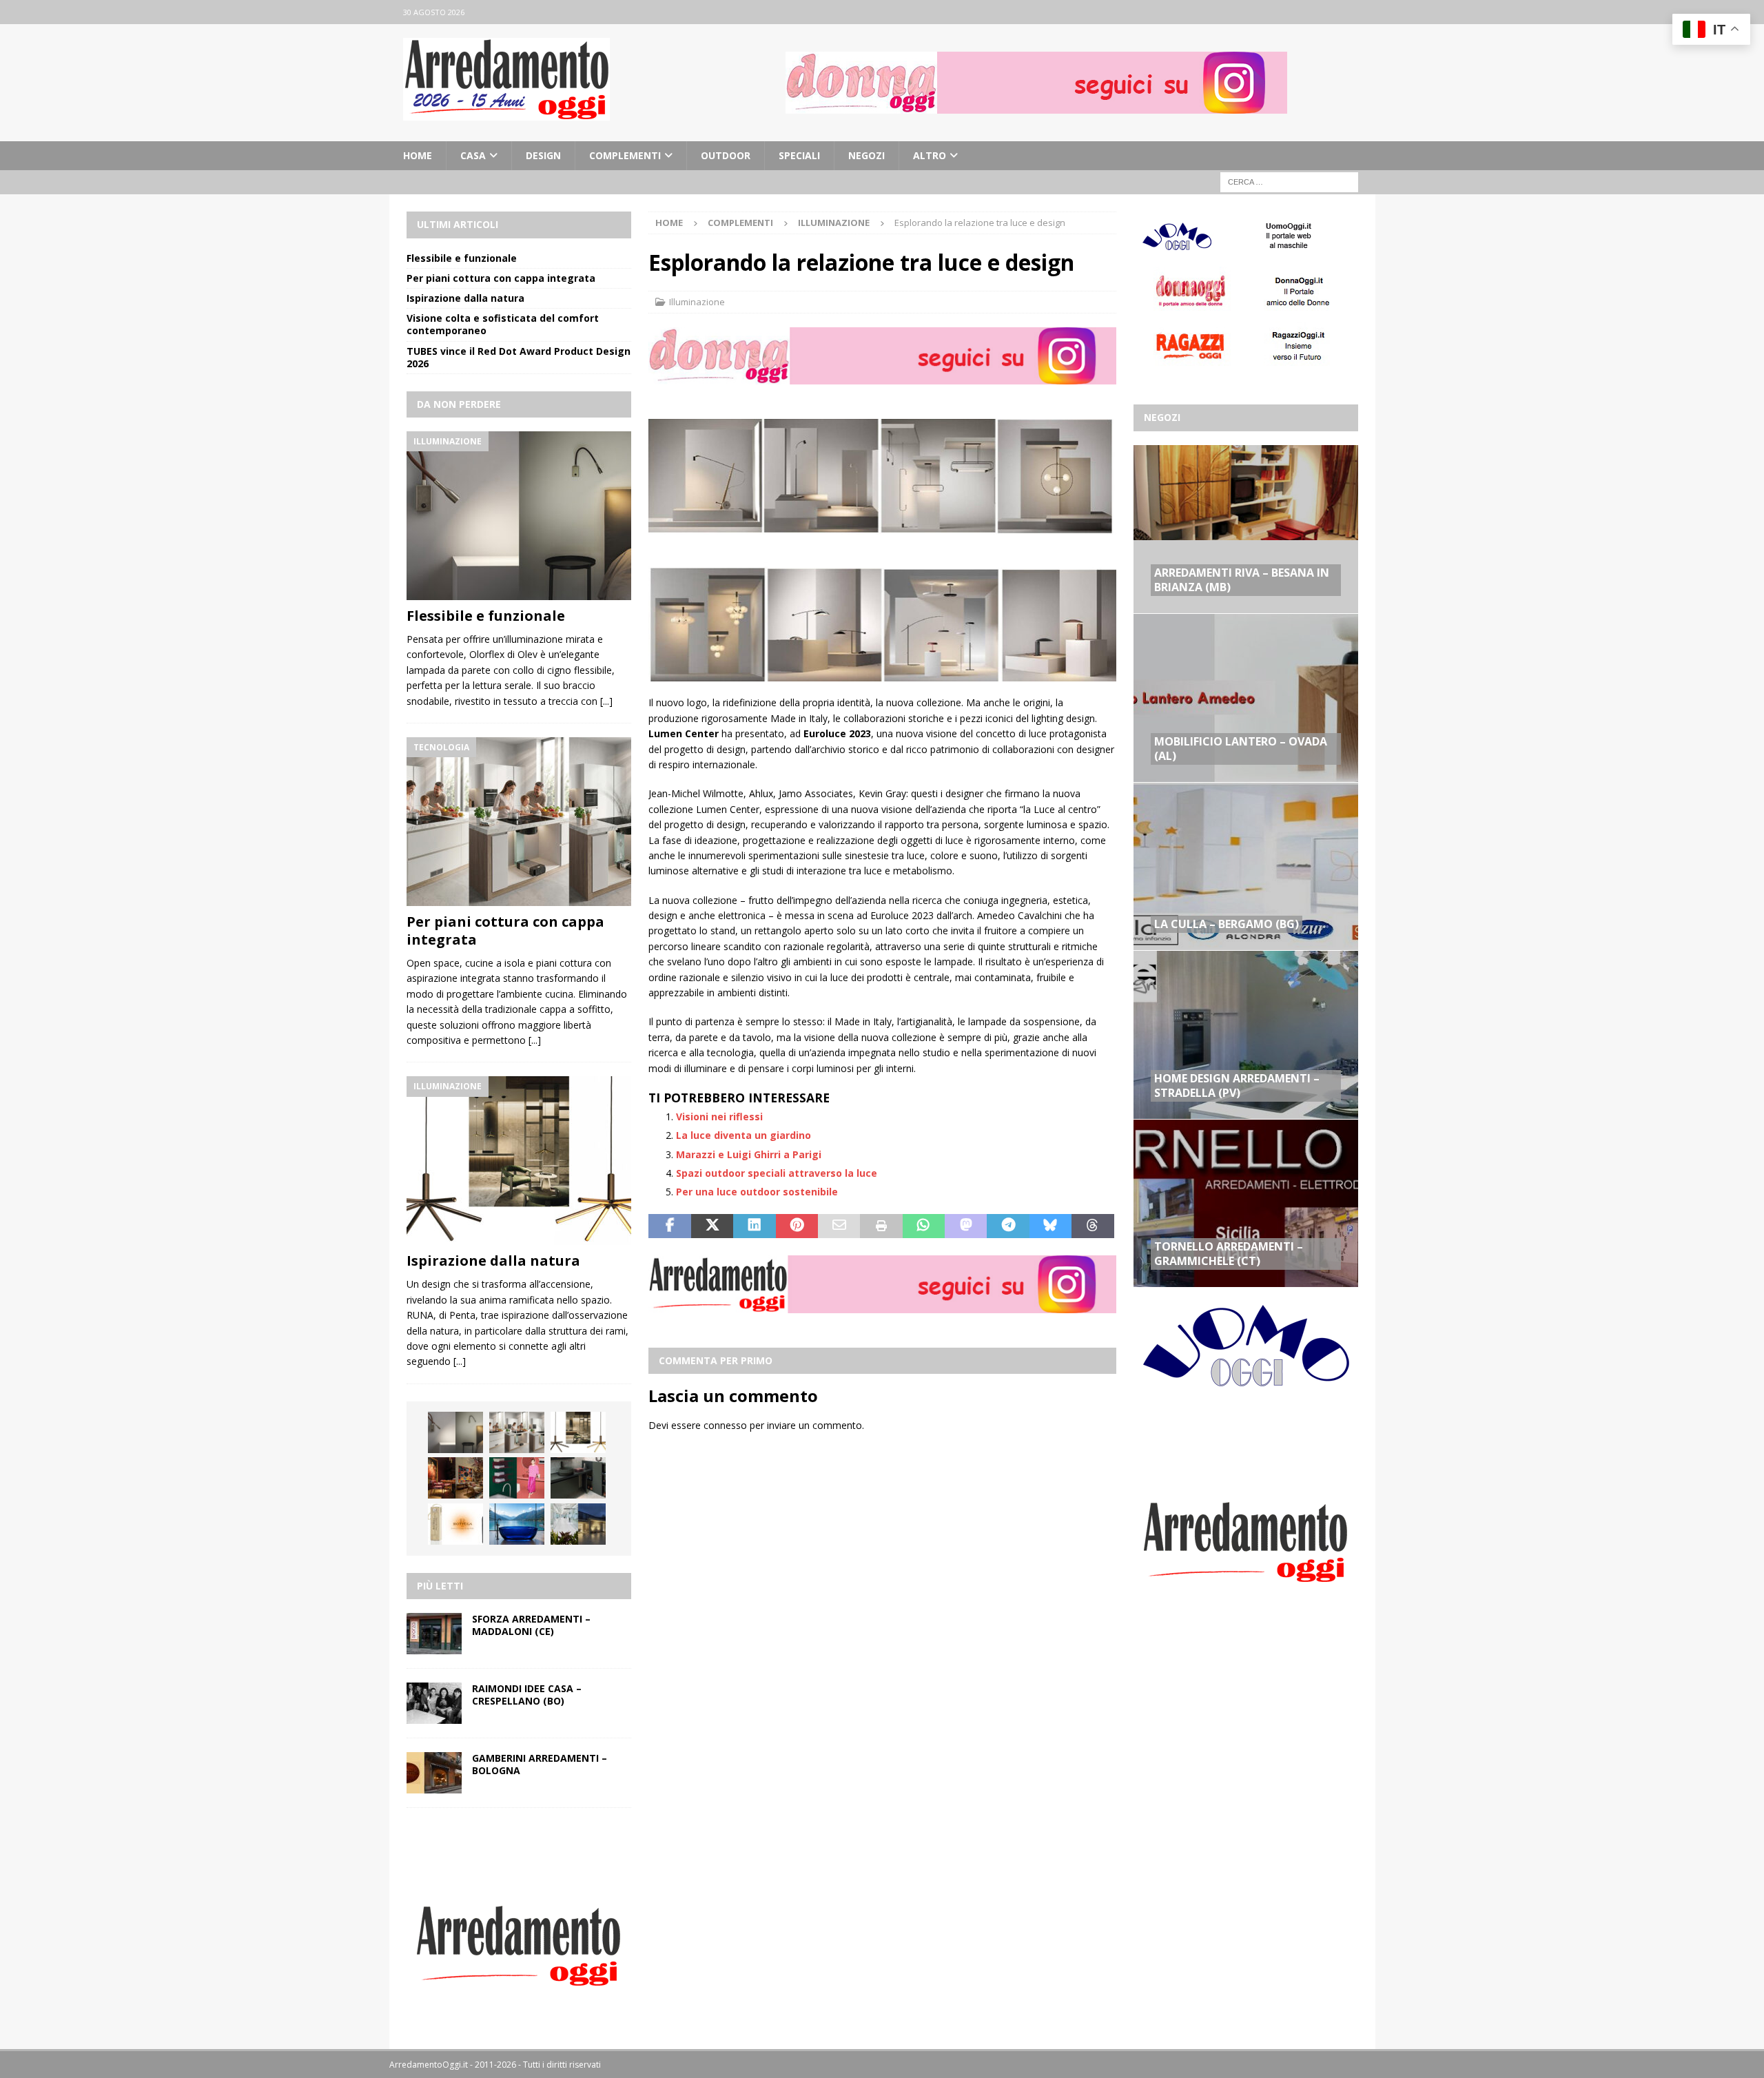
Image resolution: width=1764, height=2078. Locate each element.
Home (418, 155)
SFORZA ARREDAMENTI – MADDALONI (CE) (531, 1625)
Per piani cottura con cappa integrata (501, 278)
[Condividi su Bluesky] (1050, 1226)
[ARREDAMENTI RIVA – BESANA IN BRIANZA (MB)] (1246, 529)
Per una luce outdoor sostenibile (757, 1192)
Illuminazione (697, 302)
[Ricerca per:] (1289, 182)
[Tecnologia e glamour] (578, 1524)
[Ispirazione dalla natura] (519, 1161)
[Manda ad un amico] (839, 1226)
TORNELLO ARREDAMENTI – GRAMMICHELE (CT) (1229, 1254)
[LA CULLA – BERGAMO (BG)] (1246, 866)
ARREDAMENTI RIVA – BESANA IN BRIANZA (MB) (1242, 580)
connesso (725, 1425)
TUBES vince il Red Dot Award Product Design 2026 (519, 357)
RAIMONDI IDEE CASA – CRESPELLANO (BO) (527, 1695)
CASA (473, 155)
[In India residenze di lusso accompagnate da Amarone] (455, 1524)
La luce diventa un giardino (743, 1135)
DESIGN (543, 155)
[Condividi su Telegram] (1008, 1226)
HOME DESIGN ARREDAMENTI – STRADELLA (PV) (1237, 1086)
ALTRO (930, 155)
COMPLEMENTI (625, 155)
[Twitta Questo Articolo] (712, 1226)
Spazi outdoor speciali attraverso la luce (777, 1173)
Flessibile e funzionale (462, 258)
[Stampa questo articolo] (881, 1226)
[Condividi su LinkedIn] (754, 1226)
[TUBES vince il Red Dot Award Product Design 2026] (517, 1478)
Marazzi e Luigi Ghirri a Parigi (749, 1154)
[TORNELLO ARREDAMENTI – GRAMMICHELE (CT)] (1246, 1203)
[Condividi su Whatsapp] (924, 1226)
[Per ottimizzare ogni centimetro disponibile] (578, 1478)
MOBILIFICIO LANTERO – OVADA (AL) (1241, 749)
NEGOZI (866, 155)
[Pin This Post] (797, 1226)
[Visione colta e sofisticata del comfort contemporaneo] (455, 1478)
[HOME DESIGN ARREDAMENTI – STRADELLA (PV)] (1246, 1034)
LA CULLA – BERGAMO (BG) (1227, 924)
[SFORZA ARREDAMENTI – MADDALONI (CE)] (434, 1634)
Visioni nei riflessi (719, 1117)
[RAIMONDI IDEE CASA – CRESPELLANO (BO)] (434, 1703)
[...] (606, 701)
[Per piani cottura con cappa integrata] (519, 822)
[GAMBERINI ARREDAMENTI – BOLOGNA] (434, 1773)
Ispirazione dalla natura (465, 298)
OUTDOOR (726, 155)
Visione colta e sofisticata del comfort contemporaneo (503, 324)
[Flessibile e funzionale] (519, 516)
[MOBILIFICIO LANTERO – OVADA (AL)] (1246, 697)
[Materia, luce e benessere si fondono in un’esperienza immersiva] (517, 1524)
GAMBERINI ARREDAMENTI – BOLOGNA (540, 1764)
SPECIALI (799, 155)
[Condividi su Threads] (1093, 1226)
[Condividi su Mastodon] (966, 1226)
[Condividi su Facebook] (669, 1226)
